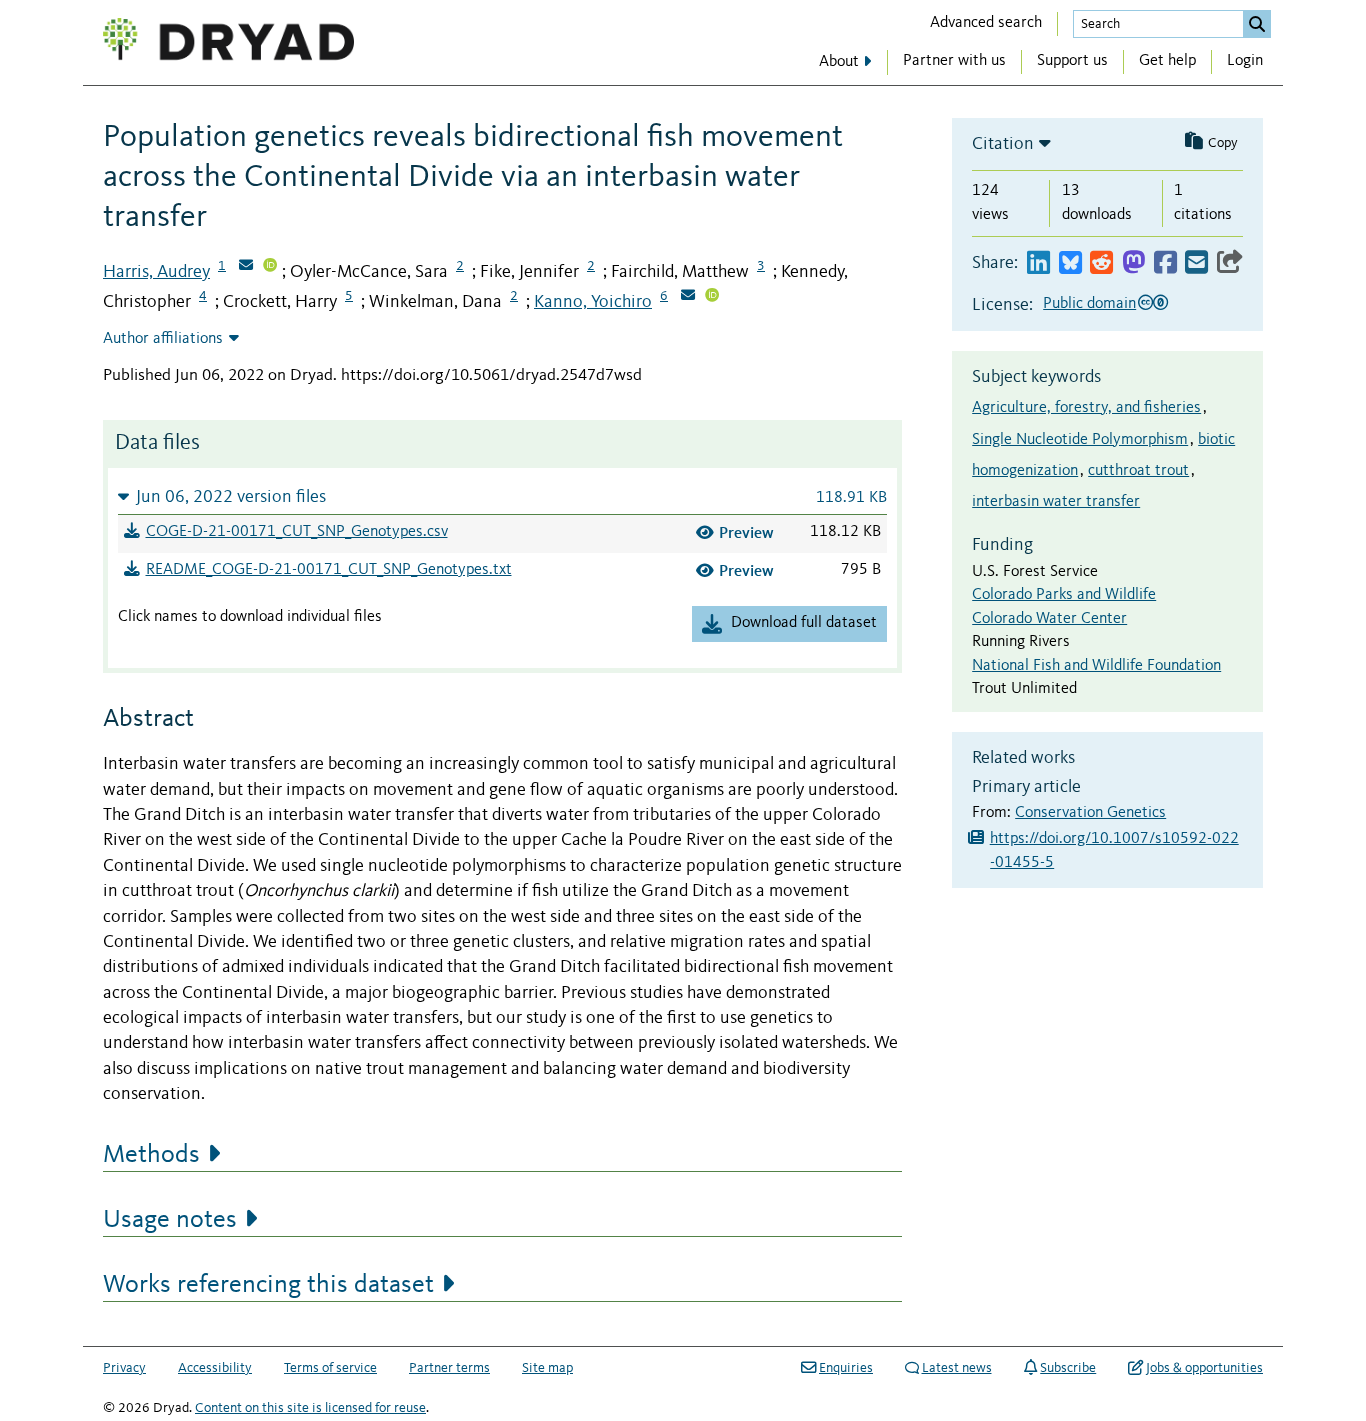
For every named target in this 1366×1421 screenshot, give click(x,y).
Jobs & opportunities (1204, 1368)
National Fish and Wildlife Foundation (1096, 666)
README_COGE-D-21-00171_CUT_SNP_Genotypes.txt (329, 570)
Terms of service (330, 1368)
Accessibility (215, 1368)
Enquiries (846, 1368)
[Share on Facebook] (1165, 263)
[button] (502, 496)
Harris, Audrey (156, 272)
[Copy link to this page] (1230, 263)
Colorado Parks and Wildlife (1064, 595)
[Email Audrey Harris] (246, 267)
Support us (1072, 61)
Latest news (957, 1368)
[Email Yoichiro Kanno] (688, 297)
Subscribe (1068, 1368)
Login (1245, 61)
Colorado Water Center (1049, 619)
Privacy (124, 1368)
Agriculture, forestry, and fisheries (1086, 408)
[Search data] (1257, 24)
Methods (151, 1155)
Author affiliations (163, 339)
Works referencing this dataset (268, 1285)
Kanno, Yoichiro (593, 302)
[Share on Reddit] (1101, 263)
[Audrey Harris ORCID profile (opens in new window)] (270, 267)
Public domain (1089, 304)
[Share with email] (1196, 263)
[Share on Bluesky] (1070, 263)
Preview (746, 532)
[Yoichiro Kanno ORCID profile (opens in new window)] (712, 297)
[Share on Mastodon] (1133, 263)
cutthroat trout (1138, 471)
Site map (547, 1368)
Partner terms (449, 1368)
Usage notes (170, 1220)
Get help (1167, 61)
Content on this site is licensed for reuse (310, 1408)
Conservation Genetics (1090, 813)
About (839, 62)
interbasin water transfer (1056, 502)
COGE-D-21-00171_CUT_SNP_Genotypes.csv (297, 532)
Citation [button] (1003, 144)
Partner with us (954, 61)
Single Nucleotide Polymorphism (1080, 440)
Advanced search (986, 23)
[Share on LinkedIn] (1038, 263)
